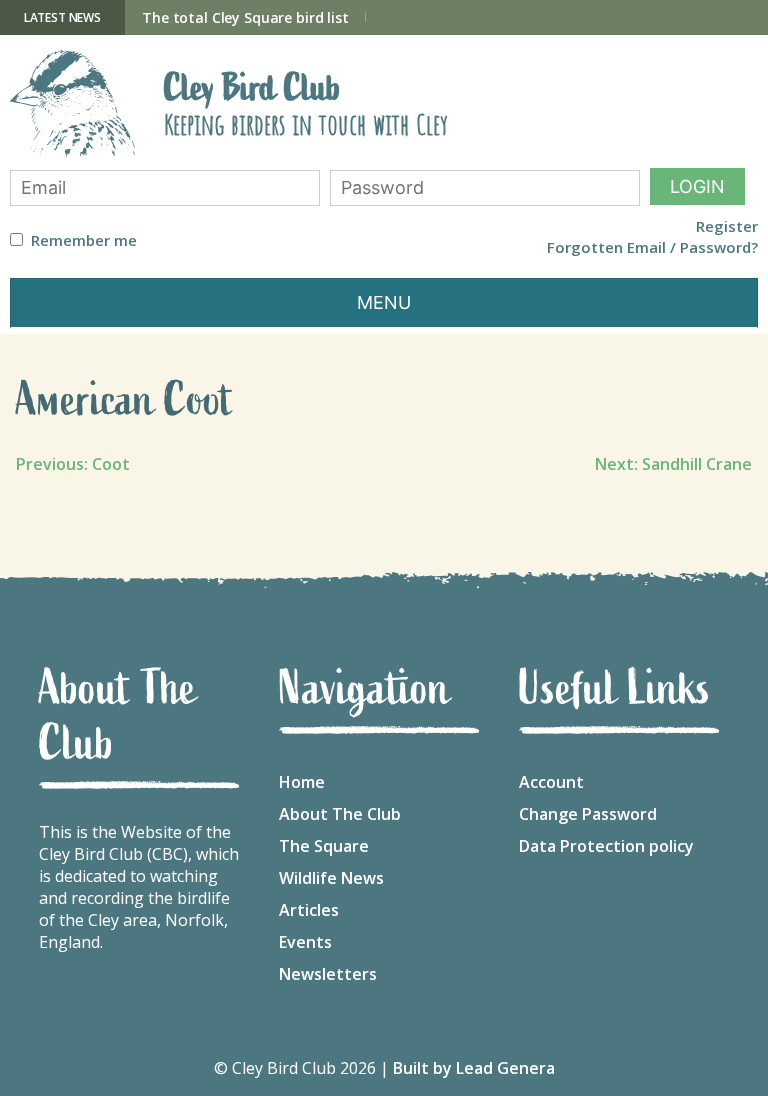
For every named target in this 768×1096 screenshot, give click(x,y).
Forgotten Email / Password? (652, 247)
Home (302, 782)
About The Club (340, 814)
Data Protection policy (606, 846)
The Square (324, 846)
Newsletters (328, 974)
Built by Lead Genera (474, 1068)
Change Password (588, 814)
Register (727, 226)
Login (697, 186)
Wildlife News (331, 878)
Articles (309, 910)
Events (305, 942)
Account (551, 782)
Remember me (84, 240)
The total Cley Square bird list (245, 17)
